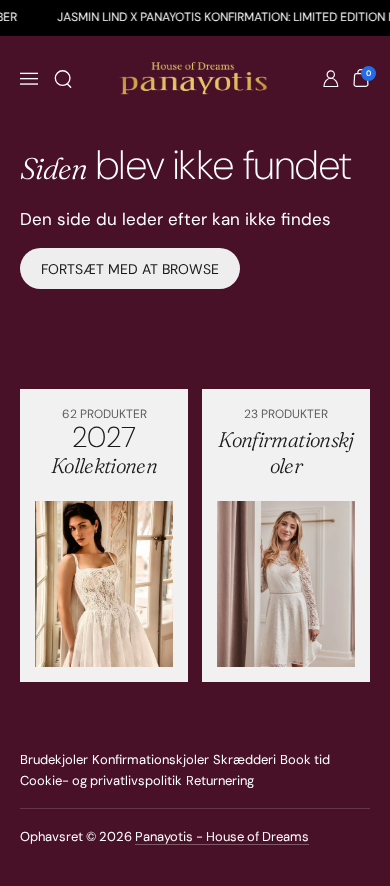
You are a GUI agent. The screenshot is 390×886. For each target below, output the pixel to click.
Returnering (220, 780)
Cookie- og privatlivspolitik (101, 780)
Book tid (305, 759)
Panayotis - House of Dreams (222, 836)
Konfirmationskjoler (150, 759)
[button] (63, 79)
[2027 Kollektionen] (104, 584)
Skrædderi (244, 759)
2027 (104, 448)
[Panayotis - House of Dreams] (195, 79)
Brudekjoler (54, 759)
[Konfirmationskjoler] (286, 584)
